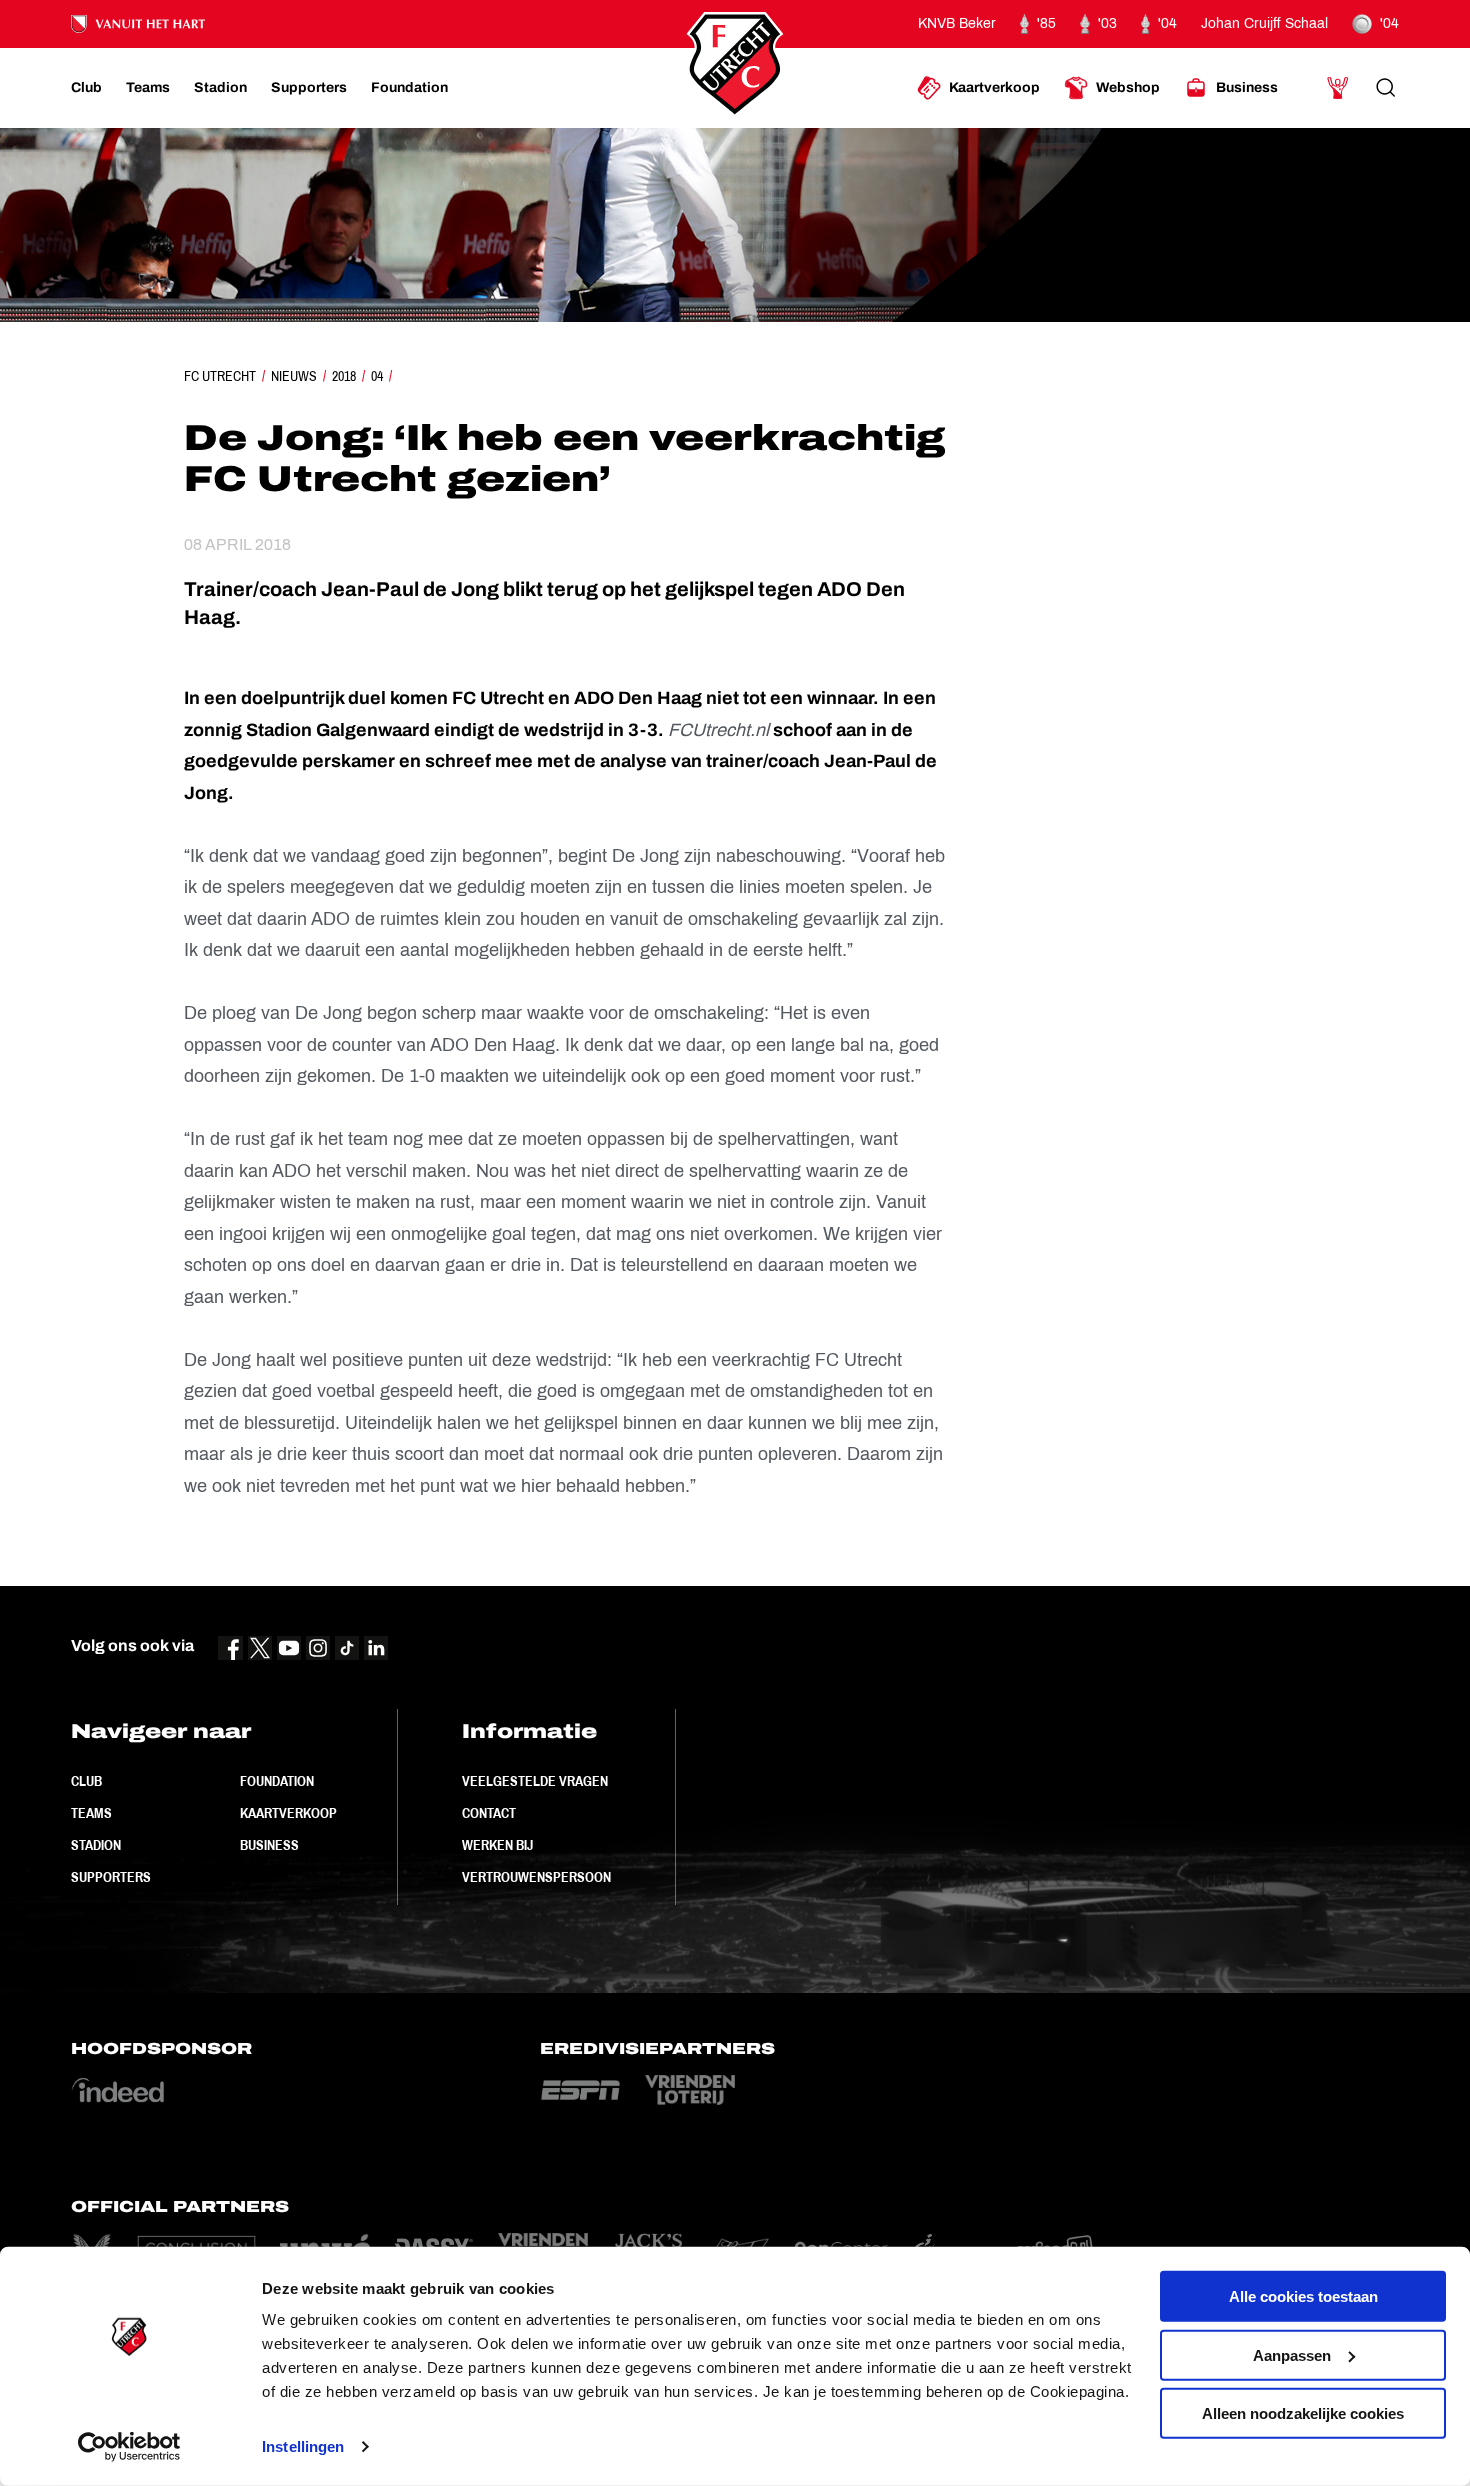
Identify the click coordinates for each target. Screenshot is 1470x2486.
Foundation (277, 1781)
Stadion (96, 1845)
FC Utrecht (220, 376)
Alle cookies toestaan (1303, 2296)
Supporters (111, 1877)
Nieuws (294, 376)
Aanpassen (1292, 2354)
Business (269, 1845)
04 (377, 376)
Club (86, 1781)
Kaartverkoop (288, 1813)
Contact (489, 1813)
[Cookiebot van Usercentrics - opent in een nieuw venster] (129, 2447)
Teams (91, 1813)
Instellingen (303, 2446)
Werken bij (497, 1845)
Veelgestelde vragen (535, 1781)
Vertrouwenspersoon (536, 1877)
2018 (344, 376)
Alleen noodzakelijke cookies (1303, 2413)
